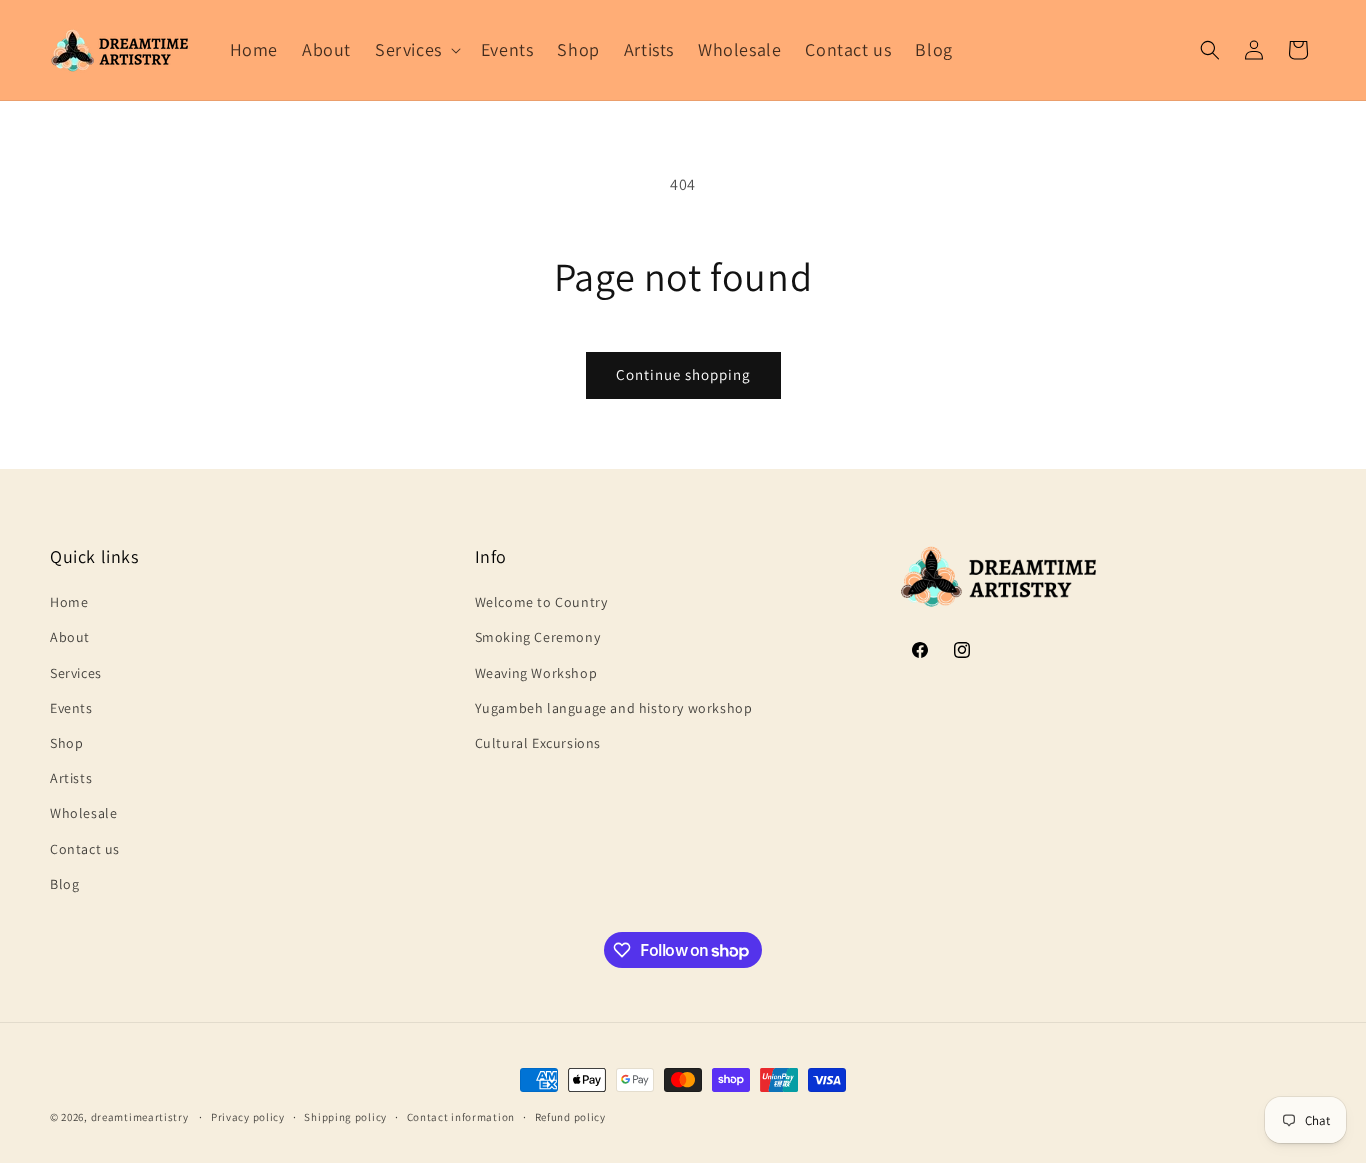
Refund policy (570, 1117)
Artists (71, 778)
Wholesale (83, 813)
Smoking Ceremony (538, 637)
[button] (416, 49)
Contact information (461, 1117)
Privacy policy (248, 1117)
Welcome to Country (541, 602)
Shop (66, 743)
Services (76, 673)
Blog (64, 884)
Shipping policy (345, 1117)
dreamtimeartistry (140, 1117)
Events (71, 708)
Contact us (85, 849)
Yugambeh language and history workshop (614, 708)
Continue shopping (683, 374)
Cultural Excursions (538, 743)
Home (69, 602)
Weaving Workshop (536, 673)
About (70, 637)
